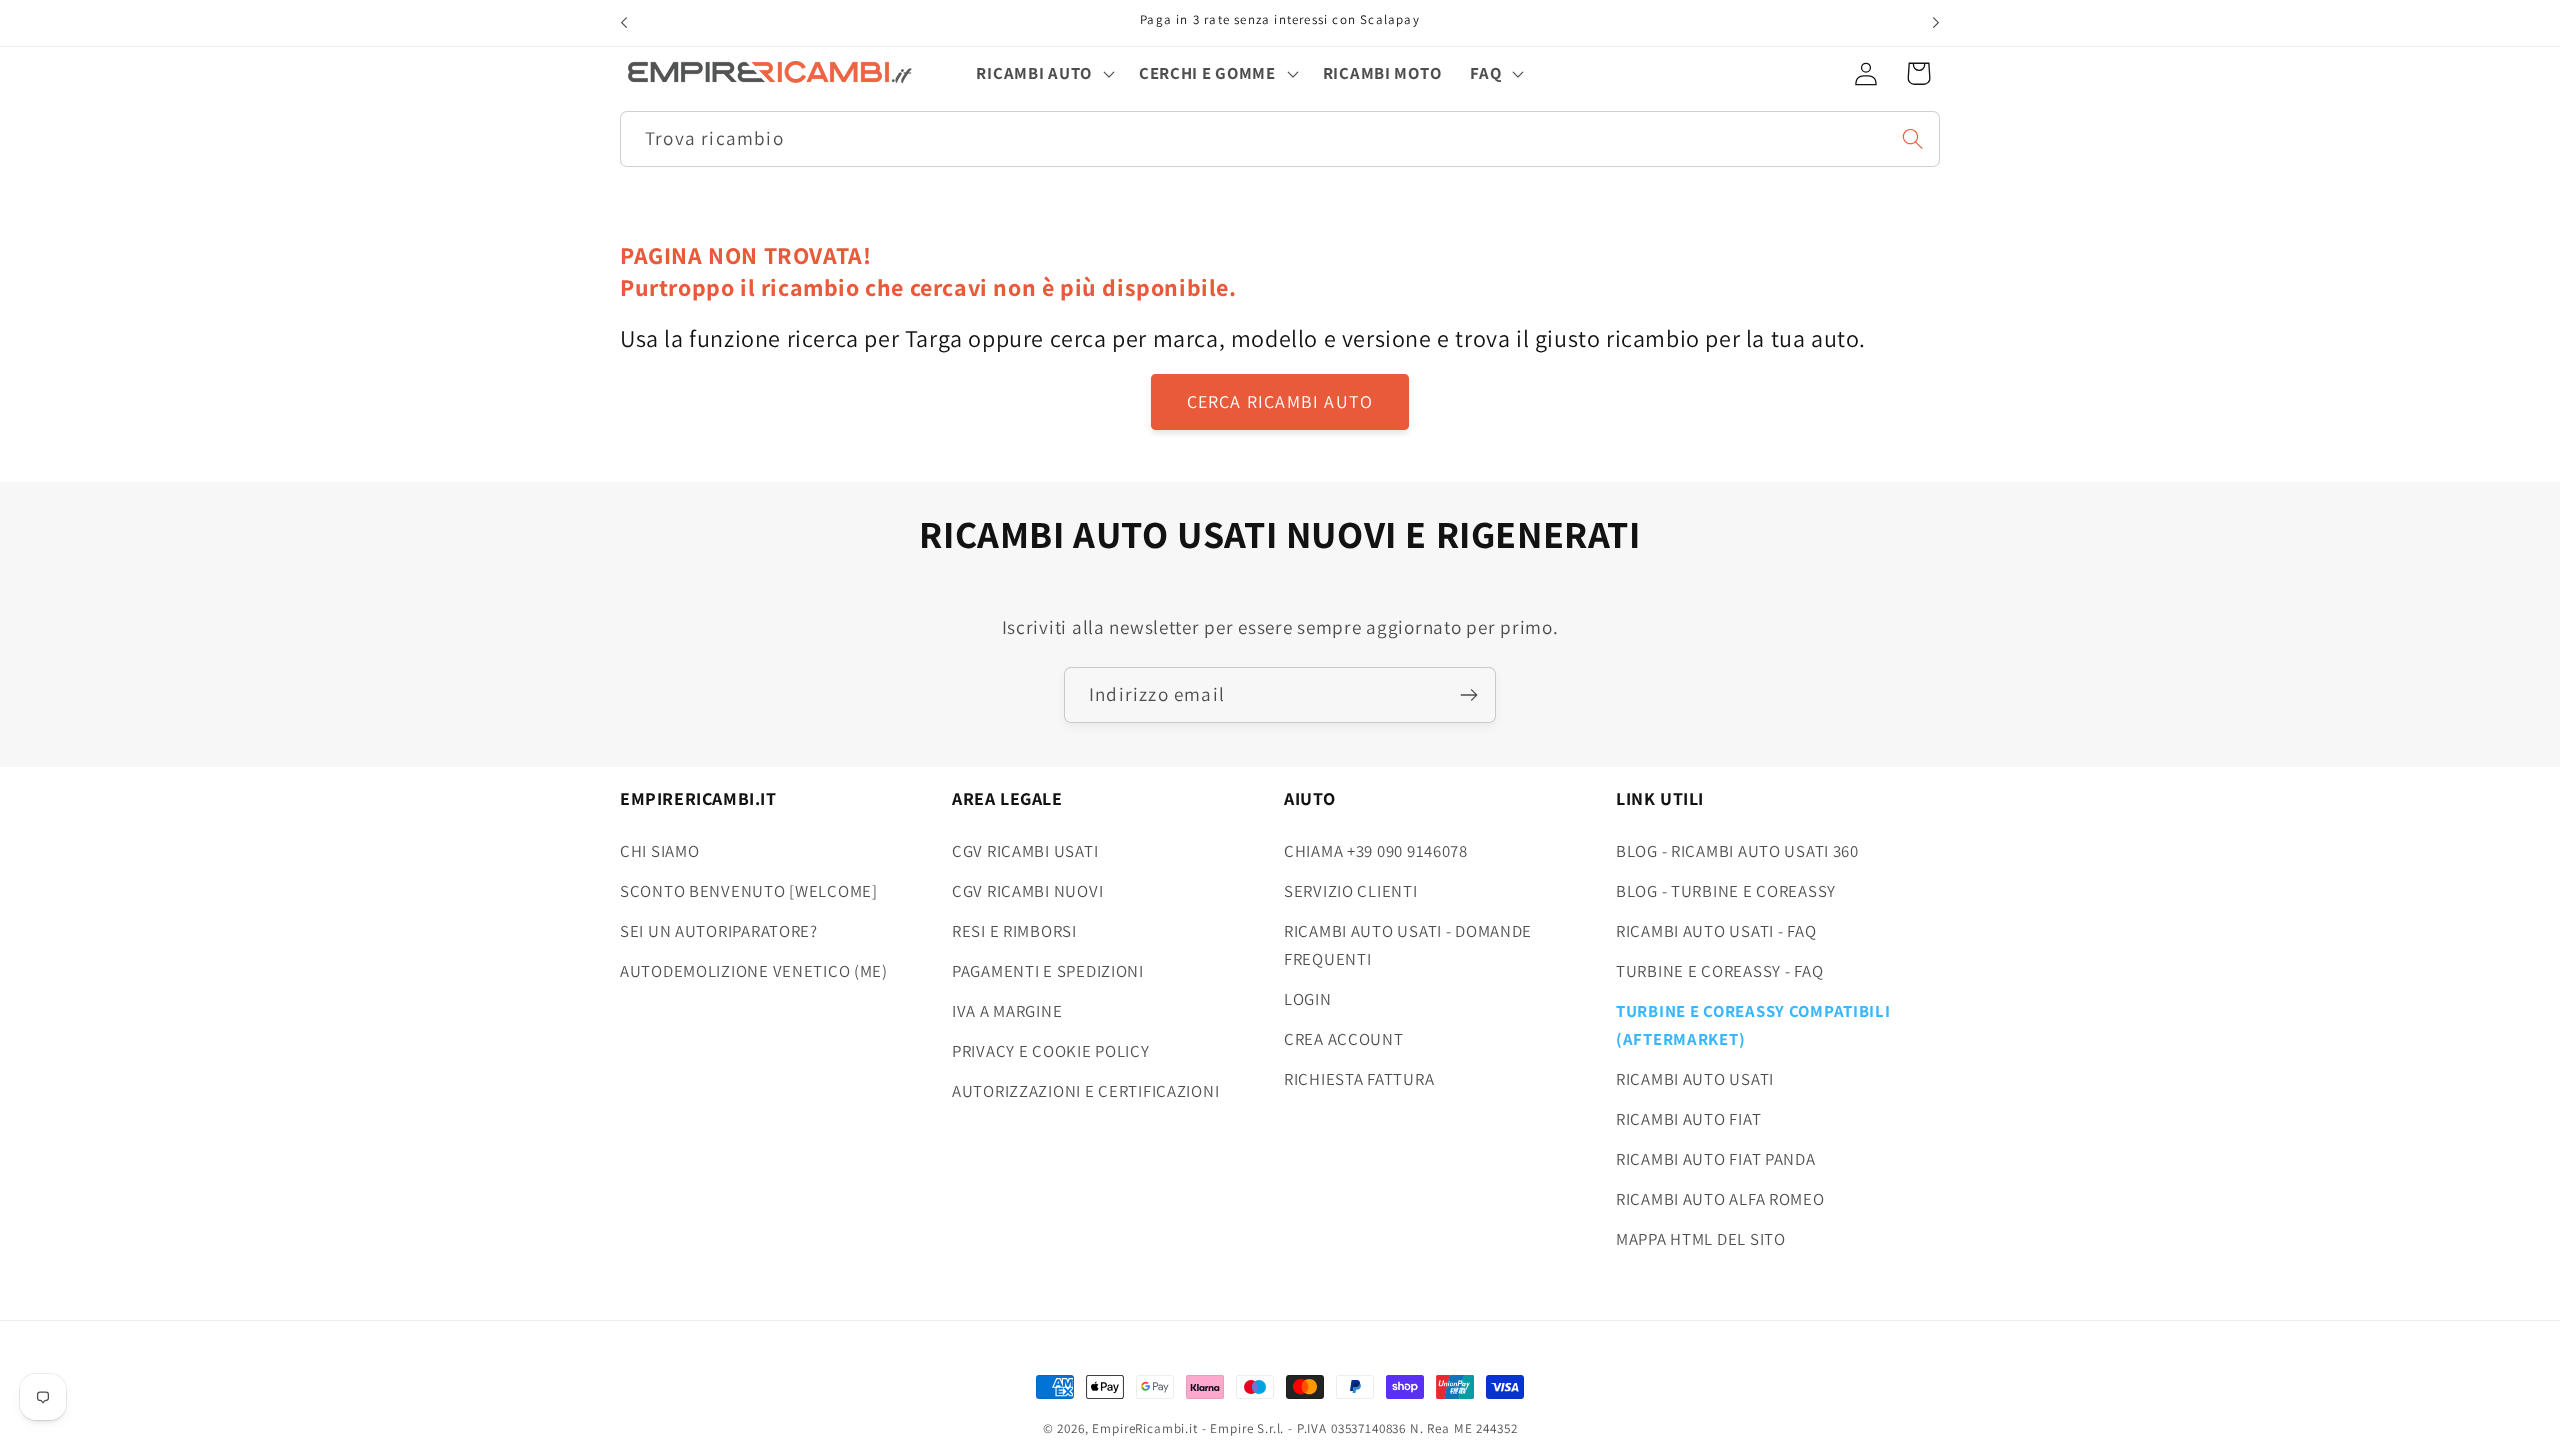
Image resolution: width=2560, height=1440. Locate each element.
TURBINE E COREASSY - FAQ (1719, 971)
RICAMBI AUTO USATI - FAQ (1716, 931)
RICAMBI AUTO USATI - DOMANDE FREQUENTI (1408, 945)
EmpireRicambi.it (1144, 1428)
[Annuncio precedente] (624, 23)
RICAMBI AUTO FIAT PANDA (1716, 1159)
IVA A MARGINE (1007, 1011)
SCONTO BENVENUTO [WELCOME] (749, 891)
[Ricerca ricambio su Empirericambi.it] (1912, 138)
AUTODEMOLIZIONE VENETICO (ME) (754, 971)
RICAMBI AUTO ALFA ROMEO (1720, 1199)
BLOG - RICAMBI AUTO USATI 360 (1737, 851)
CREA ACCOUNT (1344, 1039)
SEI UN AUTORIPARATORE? (719, 931)
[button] (1043, 73)
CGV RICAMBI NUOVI (1027, 891)
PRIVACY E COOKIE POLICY (1051, 1051)
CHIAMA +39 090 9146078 (1376, 851)
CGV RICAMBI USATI (1025, 851)
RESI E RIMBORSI (1014, 931)
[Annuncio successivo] (1936, 23)
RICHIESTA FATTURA (1359, 1079)
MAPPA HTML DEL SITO (1701, 1239)
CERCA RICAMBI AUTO (1280, 401)
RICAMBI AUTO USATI (1695, 1079)
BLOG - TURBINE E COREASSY (1726, 891)
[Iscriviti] (1468, 695)
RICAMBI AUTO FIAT (1688, 1119)
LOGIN (1308, 999)
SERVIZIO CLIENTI (1351, 891)
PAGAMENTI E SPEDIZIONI (1048, 971)
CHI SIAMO (659, 851)
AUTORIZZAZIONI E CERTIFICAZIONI (1085, 1091)
